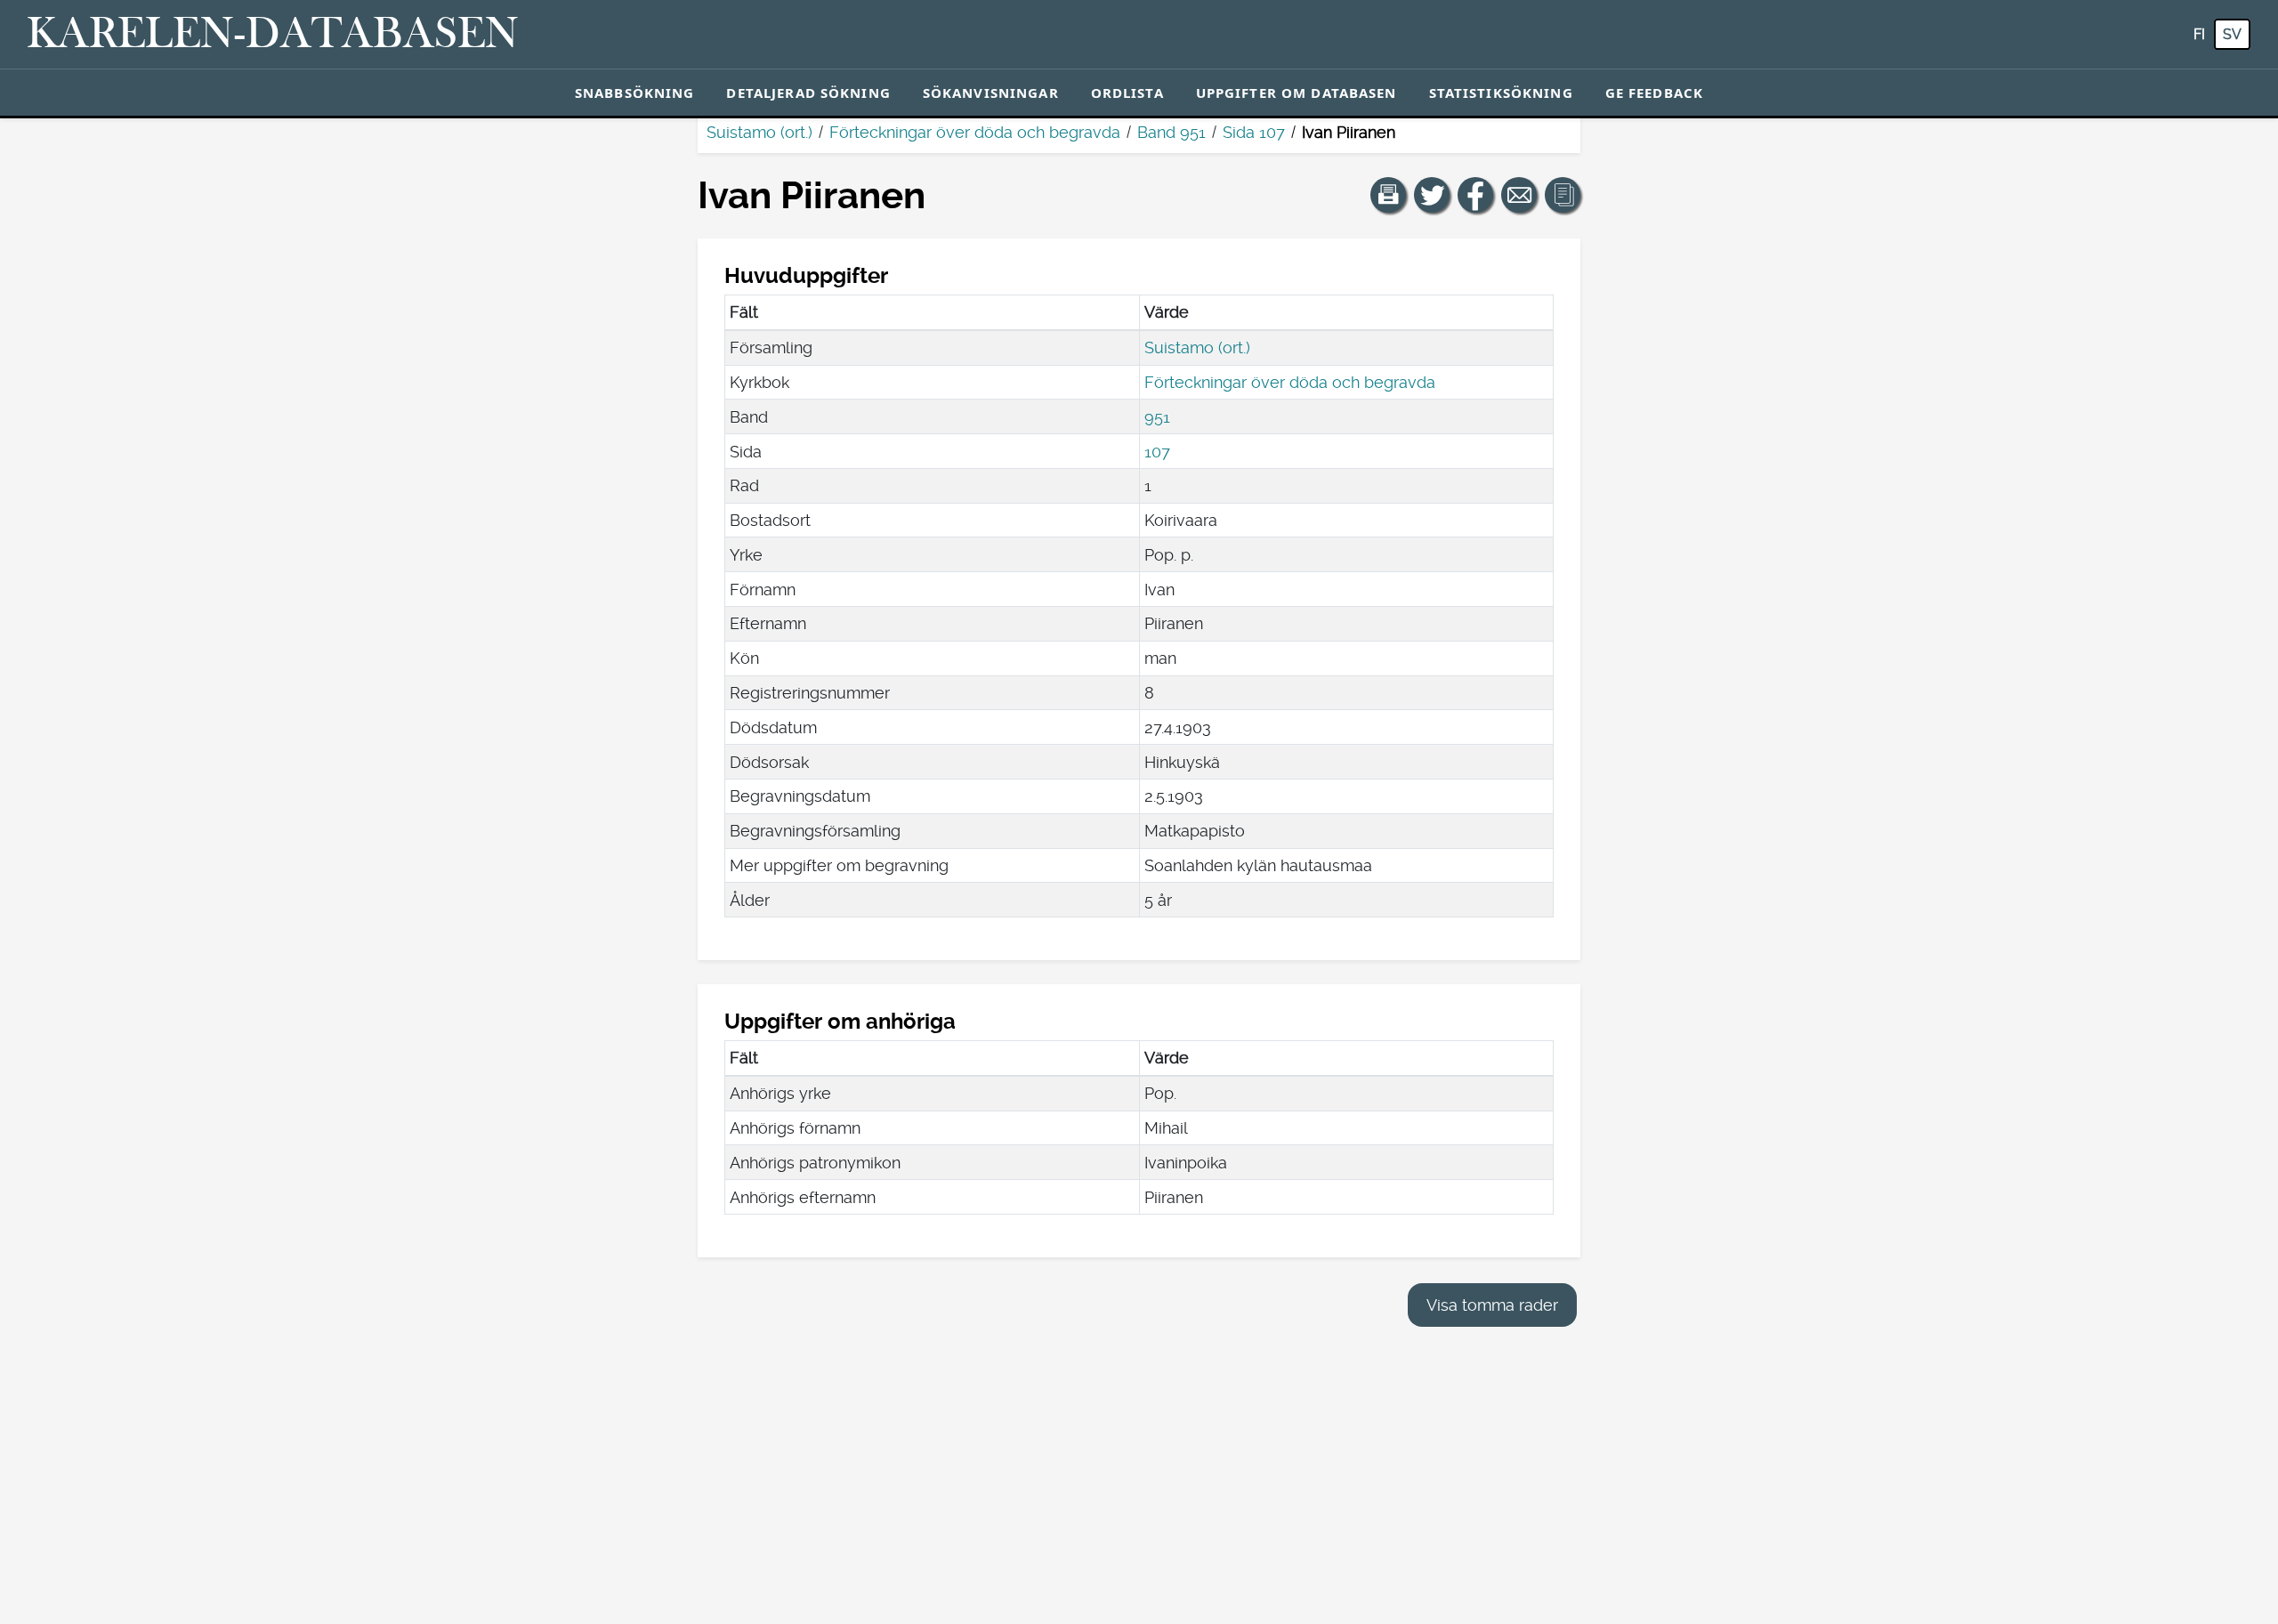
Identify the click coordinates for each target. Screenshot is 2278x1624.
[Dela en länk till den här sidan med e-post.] (1519, 195)
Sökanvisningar (991, 93)
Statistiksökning (1501, 93)
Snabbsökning (635, 93)
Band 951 (1171, 132)
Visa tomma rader (1492, 1305)
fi (2199, 34)
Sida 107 (1254, 132)
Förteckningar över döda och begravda (975, 132)
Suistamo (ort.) (759, 132)
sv (2232, 34)
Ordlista (1127, 93)
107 (1157, 452)
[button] (1388, 195)
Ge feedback (1654, 93)
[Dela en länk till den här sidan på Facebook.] (1475, 195)
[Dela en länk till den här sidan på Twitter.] (1432, 195)
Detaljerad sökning (808, 93)
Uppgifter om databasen (1297, 93)
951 (1157, 417)
